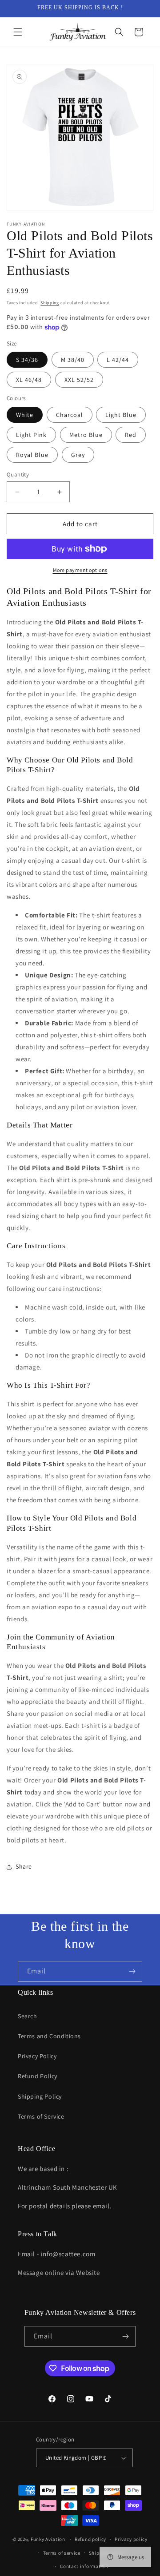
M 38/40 (73, 360)
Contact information (84, 2566)
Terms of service (62, 2553)
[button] (18, 32)
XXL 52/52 (79, 380)
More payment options (80, 570)
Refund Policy (38, 2076)
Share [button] (24, 1866)
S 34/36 (27, 360)
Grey (78, 455)
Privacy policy (131, 2539)
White (25, 415)
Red (131, 435)
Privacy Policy (37, 2056)
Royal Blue (32, 455)
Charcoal (70, 415)
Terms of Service (41, 2116)
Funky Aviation (48, 2539)
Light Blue (121, 415)
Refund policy (90, 2539)
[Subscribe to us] (132, 1971)
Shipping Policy (40, 2096)
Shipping (50, 303)
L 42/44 (118, 360)
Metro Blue (86, 435)
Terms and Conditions (49, 2036)
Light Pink (31, 435)
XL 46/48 (29, 380)
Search (28, 2016)
